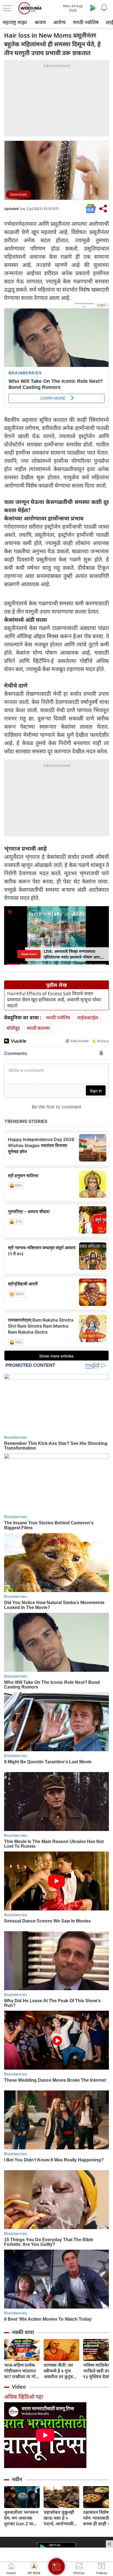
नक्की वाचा (23, 2332)
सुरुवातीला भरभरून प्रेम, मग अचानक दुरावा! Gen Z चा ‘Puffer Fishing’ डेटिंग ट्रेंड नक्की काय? (21, 2518)
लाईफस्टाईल (88, 1018)
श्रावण (40, 22)
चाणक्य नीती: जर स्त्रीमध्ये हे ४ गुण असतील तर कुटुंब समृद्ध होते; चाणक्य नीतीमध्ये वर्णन (60, 2371)
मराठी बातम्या (38, 1028)
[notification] (104, 8)
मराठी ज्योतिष (86, 22)
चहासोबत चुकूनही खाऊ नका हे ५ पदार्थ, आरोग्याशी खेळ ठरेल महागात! (60, 2518)
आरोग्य (59, 22)
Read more (29, 954)
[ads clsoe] (109, 2544)
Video (19, 2387)
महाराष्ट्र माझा (15, 22)
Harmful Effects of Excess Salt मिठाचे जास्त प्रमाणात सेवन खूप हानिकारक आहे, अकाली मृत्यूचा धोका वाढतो (54, 1000)
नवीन (17, 2479)
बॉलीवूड (13, 1028)
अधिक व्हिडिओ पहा (24, 2397)
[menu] (9, 8)
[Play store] (93, 8)
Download (18, 194)
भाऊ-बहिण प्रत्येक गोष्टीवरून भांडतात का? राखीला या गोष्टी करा (22, 2371)
